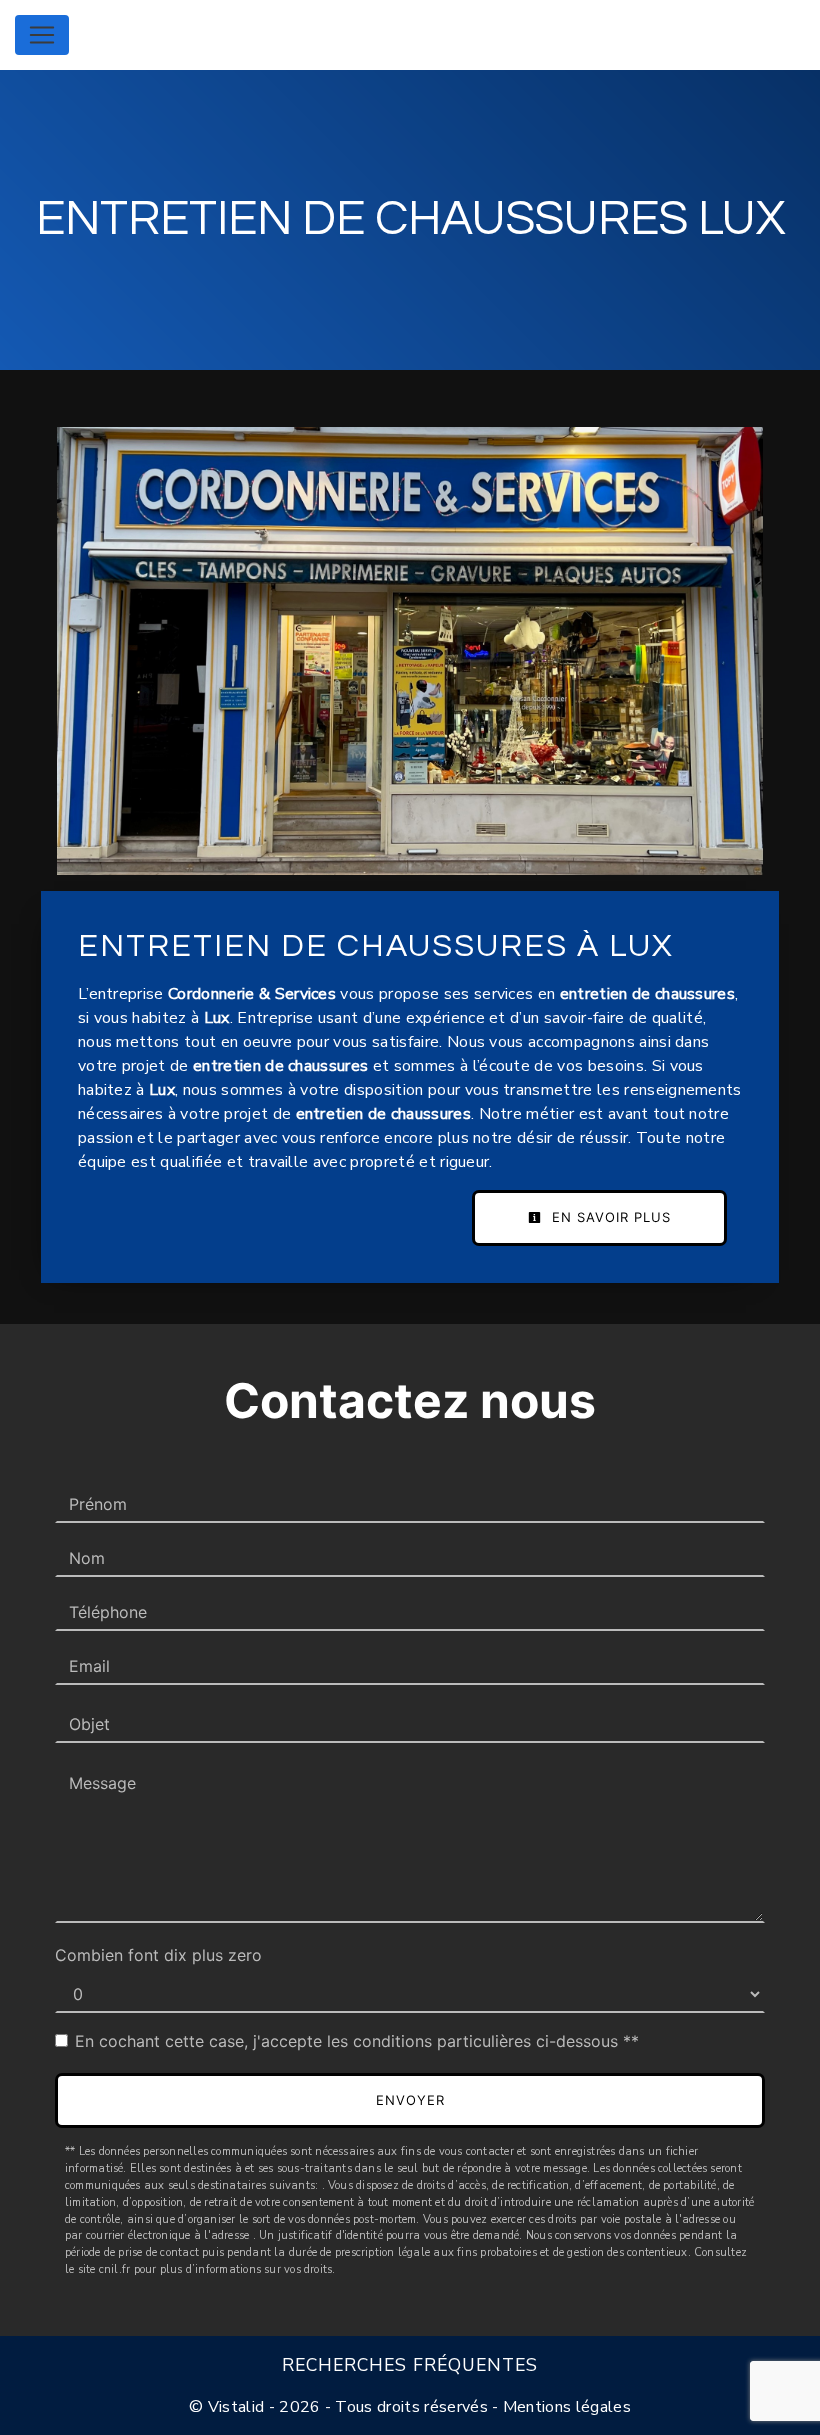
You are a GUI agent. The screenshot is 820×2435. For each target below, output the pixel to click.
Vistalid (236, 2407)
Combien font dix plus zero (158, 1955)
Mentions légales (565, 2407)
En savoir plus (609, 1217)
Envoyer (410, 2100)
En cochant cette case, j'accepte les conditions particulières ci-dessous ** (357, 2041)
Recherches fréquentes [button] (410, 2365)
